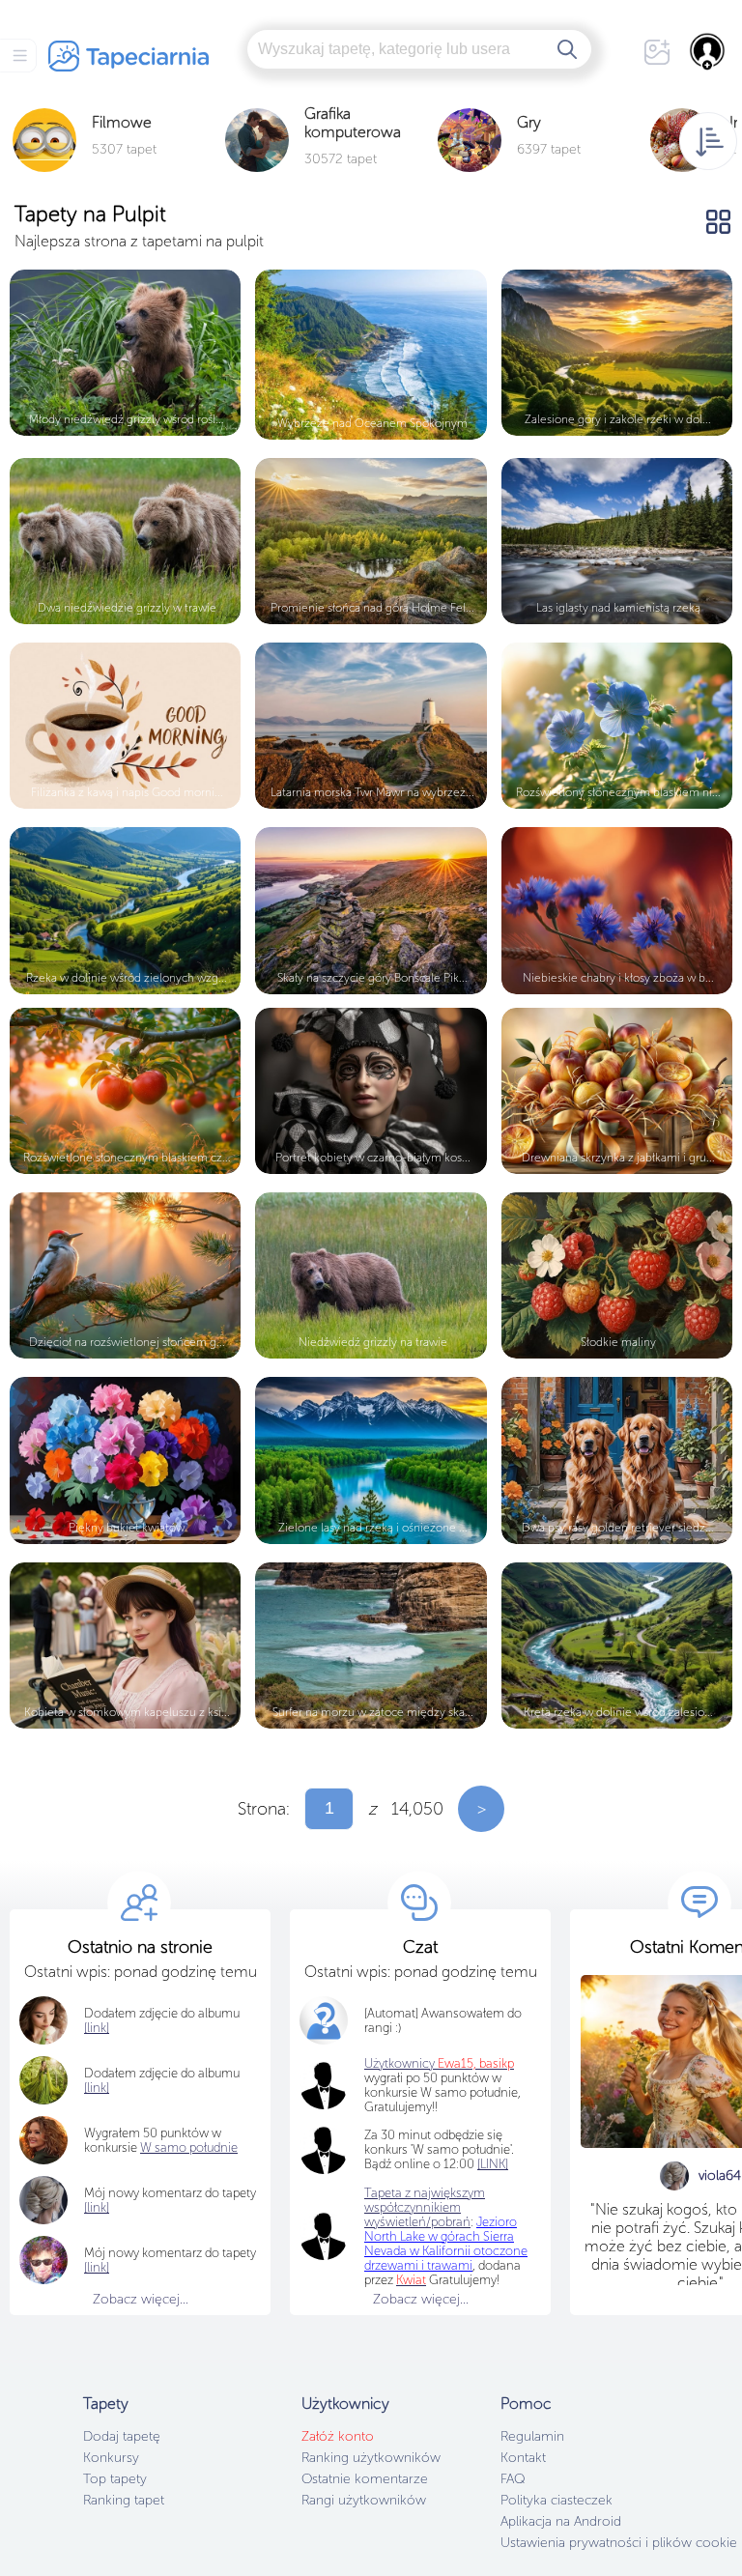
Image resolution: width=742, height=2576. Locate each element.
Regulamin (532, 2436)
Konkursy (111, 2458)
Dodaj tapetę (122, 2436)
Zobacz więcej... (141, 2299)
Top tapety (115, 2479)
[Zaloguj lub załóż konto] (708, 51)
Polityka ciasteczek (556, 2500)
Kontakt (523, 2458)
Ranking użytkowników (371, 2458)
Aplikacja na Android (561, 2521)
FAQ (513, 2479)
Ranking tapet (124, 2500)
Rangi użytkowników (364, 2500)
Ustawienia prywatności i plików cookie (619, 2543)
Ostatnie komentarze (365, 2479)
